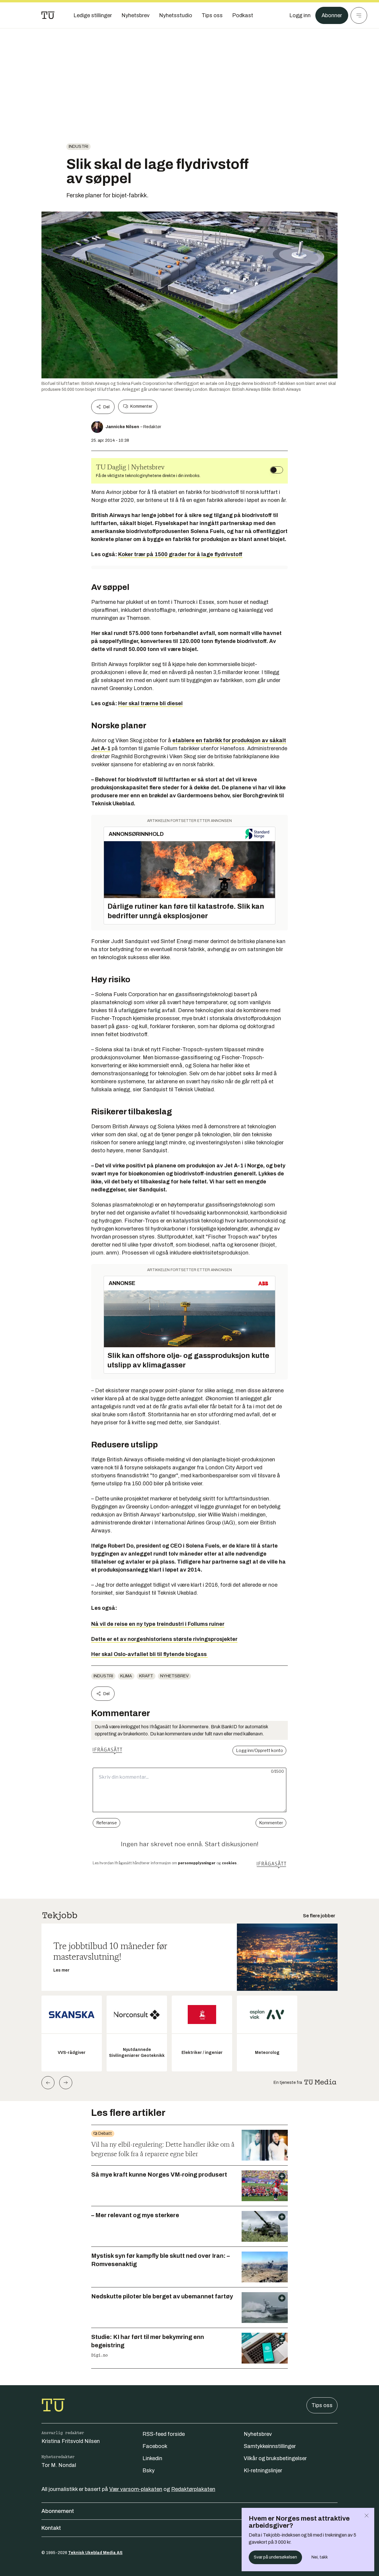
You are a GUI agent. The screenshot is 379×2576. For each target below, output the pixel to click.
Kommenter (141, 406)
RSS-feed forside (164, 2434)
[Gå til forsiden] (48, 15)
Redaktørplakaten (193, 2489)
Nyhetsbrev (174, 1676)
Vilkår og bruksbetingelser (275, 2458)
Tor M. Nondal (59, 2465)
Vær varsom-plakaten (136, 2489)
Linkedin (152, 2458)
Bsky (148, 2471)
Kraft (146, 1676)
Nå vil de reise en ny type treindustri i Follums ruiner (158, 1624)
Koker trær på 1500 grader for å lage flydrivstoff (180, 554)
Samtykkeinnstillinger (270, 2446)
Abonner (332, 15)
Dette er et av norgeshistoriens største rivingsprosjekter (164, 1639)
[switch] (277, 470)
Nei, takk (320, 2557)
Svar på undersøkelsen (275, 2557)
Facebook (155, 2446)
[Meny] (359, 15)
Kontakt (51, 2528)
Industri (78, 147)
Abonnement (58, 2511)
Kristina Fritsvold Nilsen (71, 2441)
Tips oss (322, 2405)
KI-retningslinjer (263, 2471)
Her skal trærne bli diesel (150, 703)
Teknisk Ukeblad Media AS (95, 2553)
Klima (126, 1676)
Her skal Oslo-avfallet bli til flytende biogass (150, 1654)
